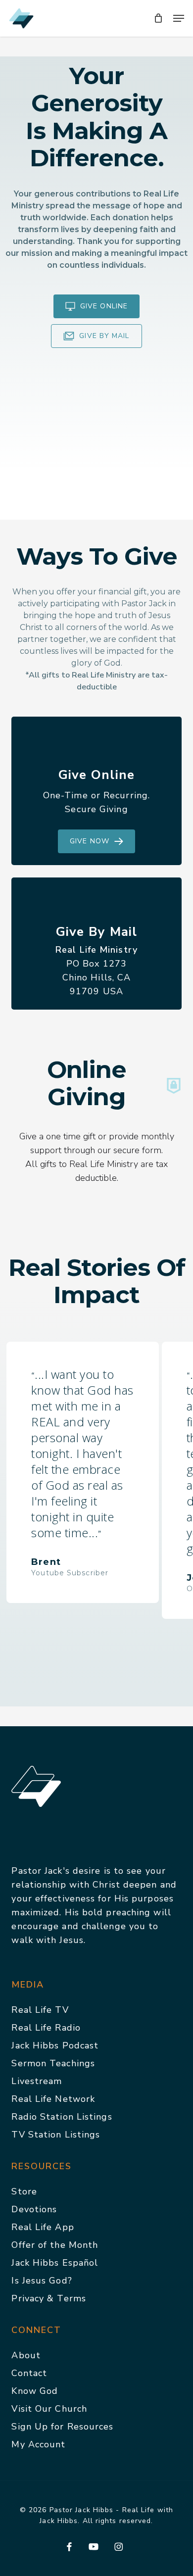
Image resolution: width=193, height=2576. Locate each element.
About (26, 2355)
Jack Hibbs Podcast (55, 2045)
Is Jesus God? (42, 2281)
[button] (179, 18)
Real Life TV (40, 2010)
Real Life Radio (46, 2028)
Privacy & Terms (49, 2298)
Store (24, 2191)
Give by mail (104, 336)
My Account (38, 2444)
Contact (29, 2373)
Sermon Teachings (53, 2063)
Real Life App (43, 2227)
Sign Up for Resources (62, 2427)
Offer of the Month (55, 2245)
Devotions (34, 2209)
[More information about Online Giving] (174, 1086)
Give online (104, 306)
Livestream (37, 2081)
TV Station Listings (56, 2135)
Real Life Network (53, 2099)
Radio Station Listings (62, 2117)
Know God (35, 2391)
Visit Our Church (49, 2409)
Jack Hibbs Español (55, 2263)
